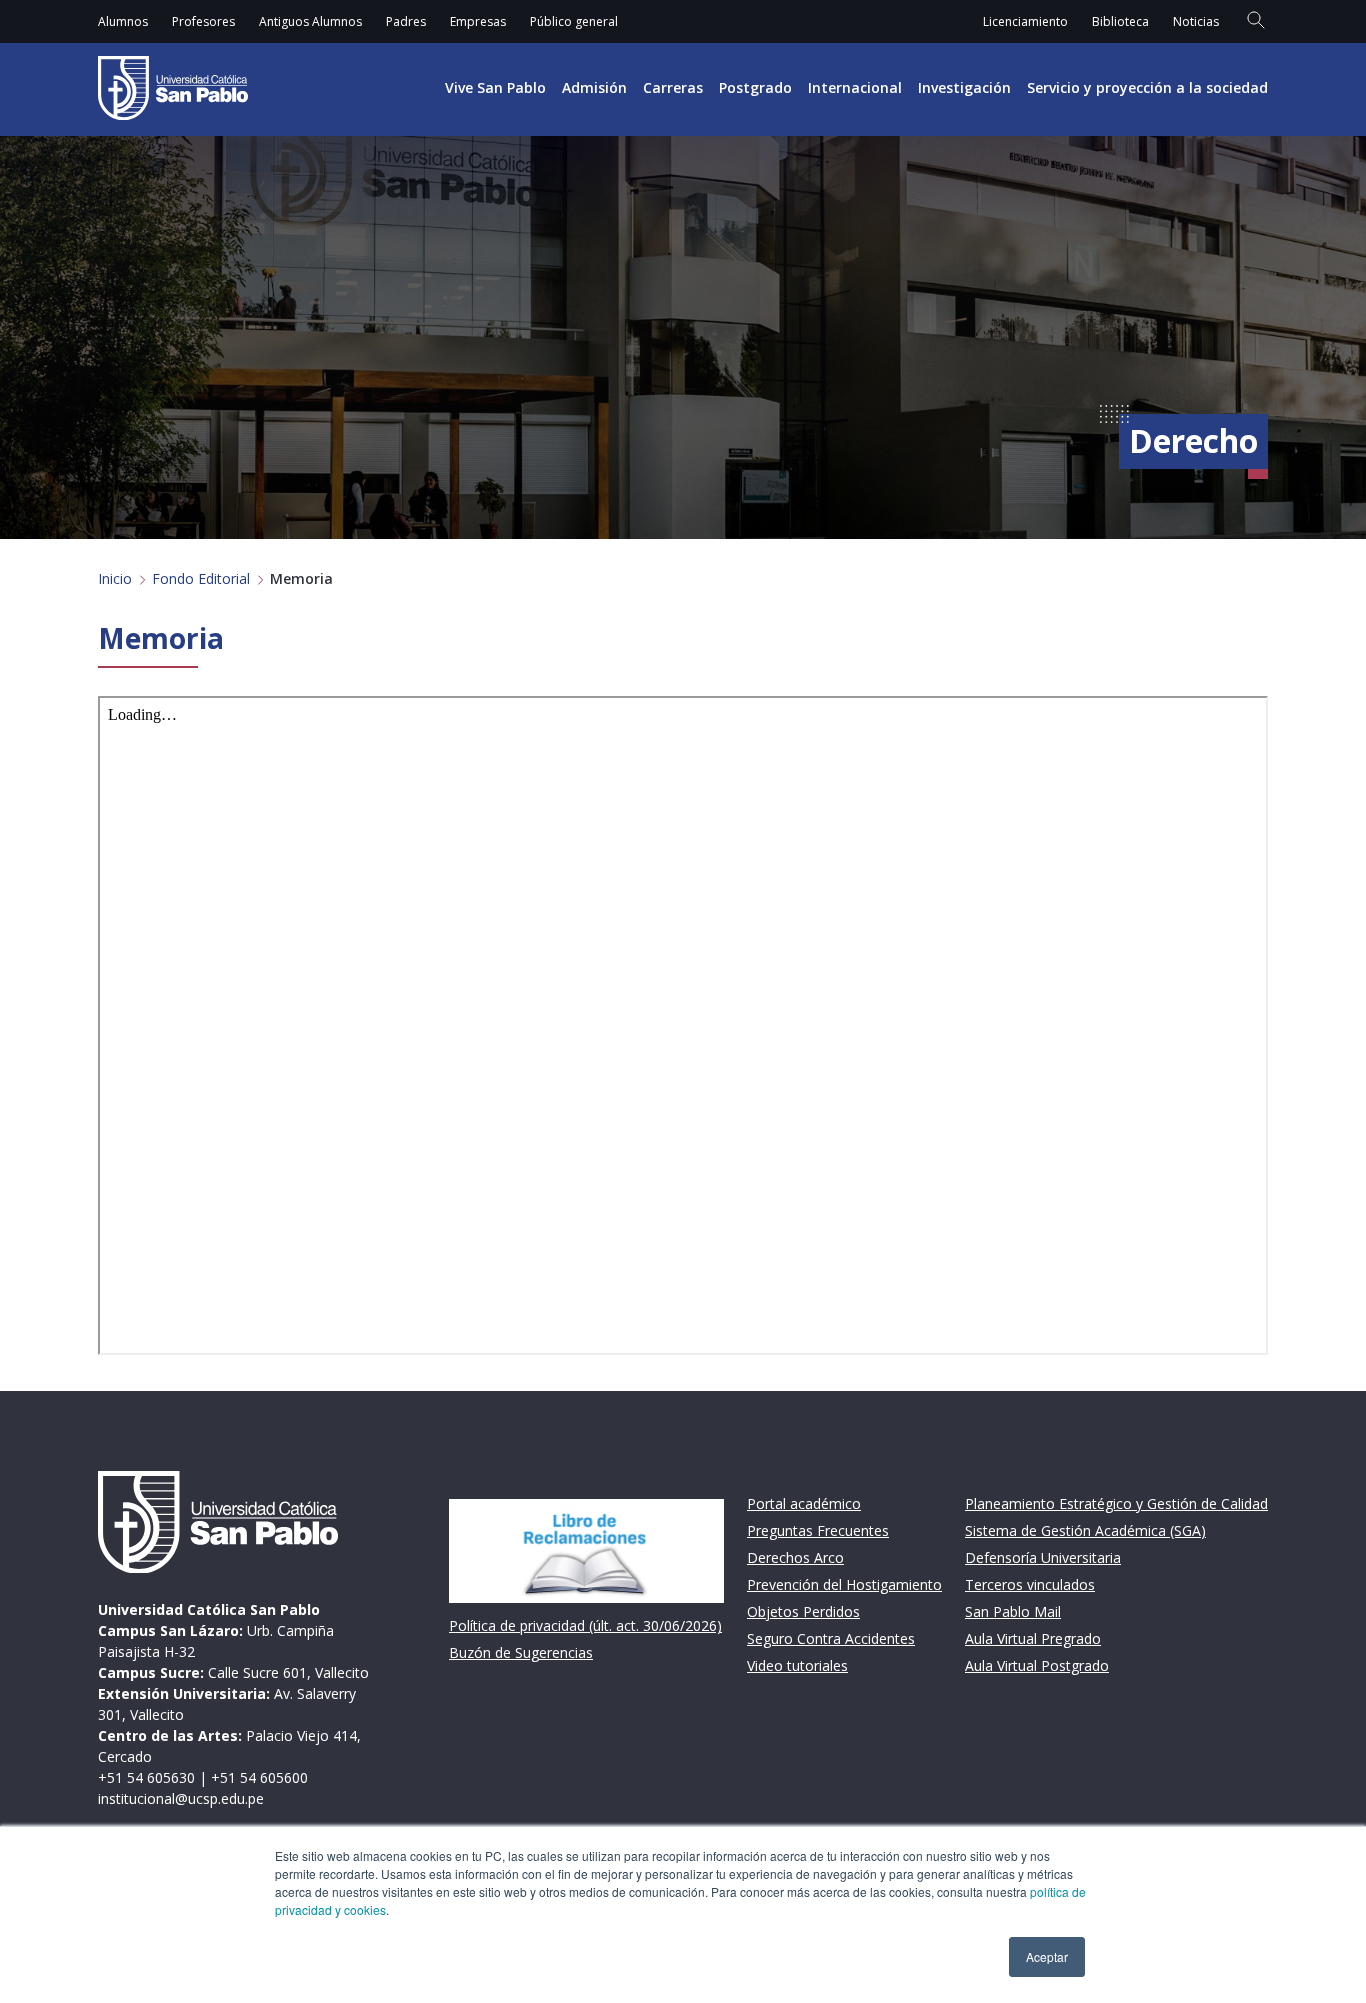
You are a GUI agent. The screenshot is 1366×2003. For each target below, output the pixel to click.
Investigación (964, 87)
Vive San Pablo (495, 87)
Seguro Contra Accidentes (831, 1638)
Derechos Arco (795, 1557)
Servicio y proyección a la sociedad (1147, 87)
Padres (406, 21)
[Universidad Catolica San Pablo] (173, 88)
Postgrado (755, 87)
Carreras (673, 87)
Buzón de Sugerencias (521, 1652)
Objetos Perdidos (803, 1611)
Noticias (1196, 21)
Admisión (594, 87)
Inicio (115, 578)
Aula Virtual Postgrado (1037, 1665)
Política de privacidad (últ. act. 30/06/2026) (585, 1625)
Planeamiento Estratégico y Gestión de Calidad (1116, 1503)
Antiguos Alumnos (310, 21)
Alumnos (123, 21)
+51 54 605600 (259, 1777)
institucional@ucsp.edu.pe (181, 1798)
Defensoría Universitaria (1043, 1557)
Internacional (855, 87)
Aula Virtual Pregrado (1033, 1638)
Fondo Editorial (201, 578)
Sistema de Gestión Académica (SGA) (1085, 1530)
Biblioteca (1120, 21)
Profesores (203, 21)
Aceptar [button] (1047, 1956)
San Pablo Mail (1013, 1611)
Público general (574, 21)
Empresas (478, 21)
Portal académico (804, 1503)
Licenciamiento (1025, 21)
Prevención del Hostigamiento (844, 1584)
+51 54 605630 (146, 1777)
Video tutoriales (797, 1665)
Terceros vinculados (1030, 1584)
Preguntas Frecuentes (818, 1530)
